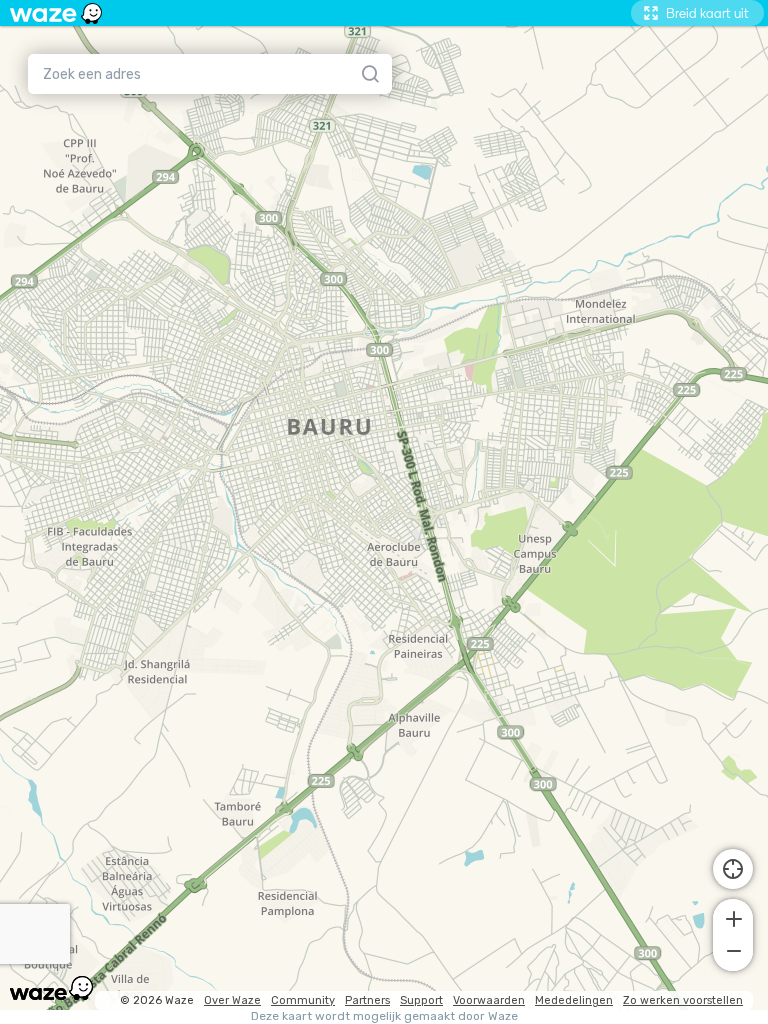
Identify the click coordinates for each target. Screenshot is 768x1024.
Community (303, 1000)
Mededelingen (574, 1000)
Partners (367, 1000)
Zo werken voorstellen (683, 1000)
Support (421, 1000)
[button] (733, 917)
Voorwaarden (489, 1000)
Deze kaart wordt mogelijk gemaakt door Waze (384, 1016)
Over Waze (232, 1000)
